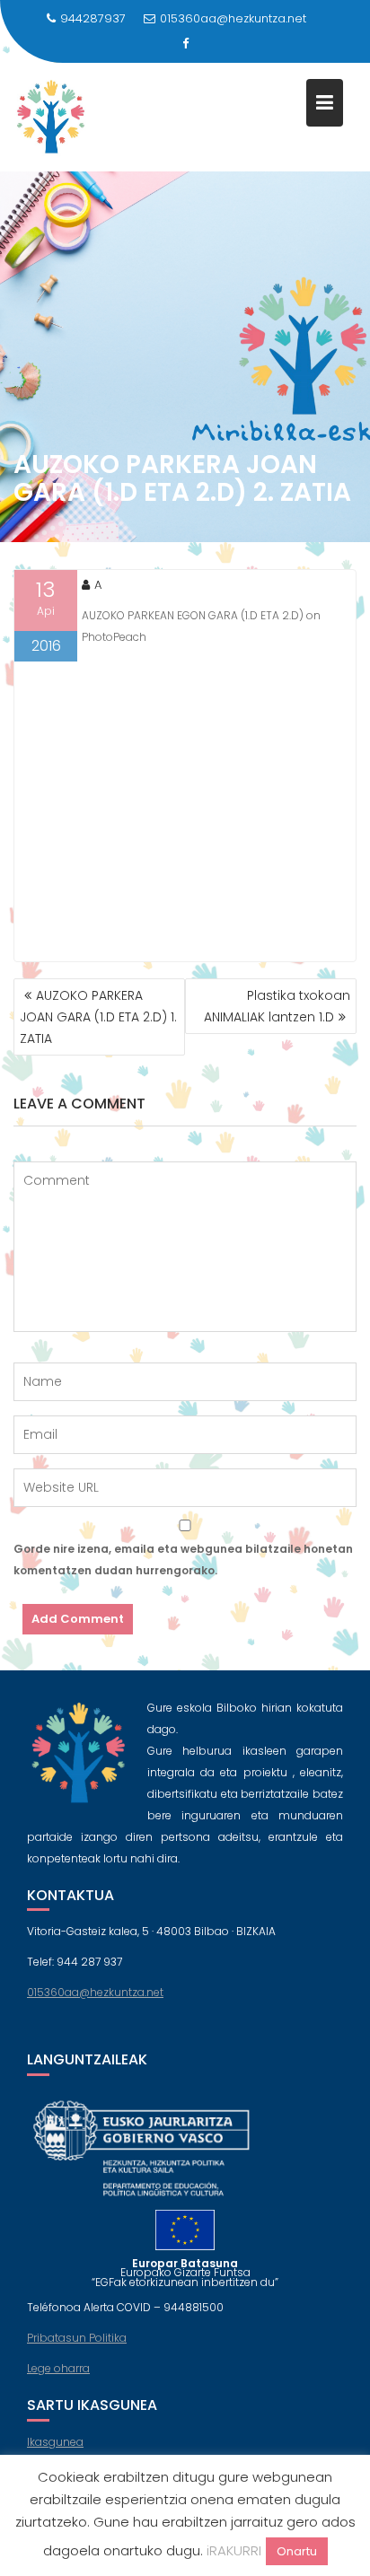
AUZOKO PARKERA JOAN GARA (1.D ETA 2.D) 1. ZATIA (98, 1017)
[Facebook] (185, 44)
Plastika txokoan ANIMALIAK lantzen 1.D (277, 1006)
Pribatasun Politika (77, 2338)
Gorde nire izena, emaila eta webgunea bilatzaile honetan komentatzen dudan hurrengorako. (183, 1560)
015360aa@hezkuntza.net (233, 18)
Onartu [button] (297, 2551)
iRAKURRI (234, 2550)
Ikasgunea (55, 2442)
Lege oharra (58, 2368)
